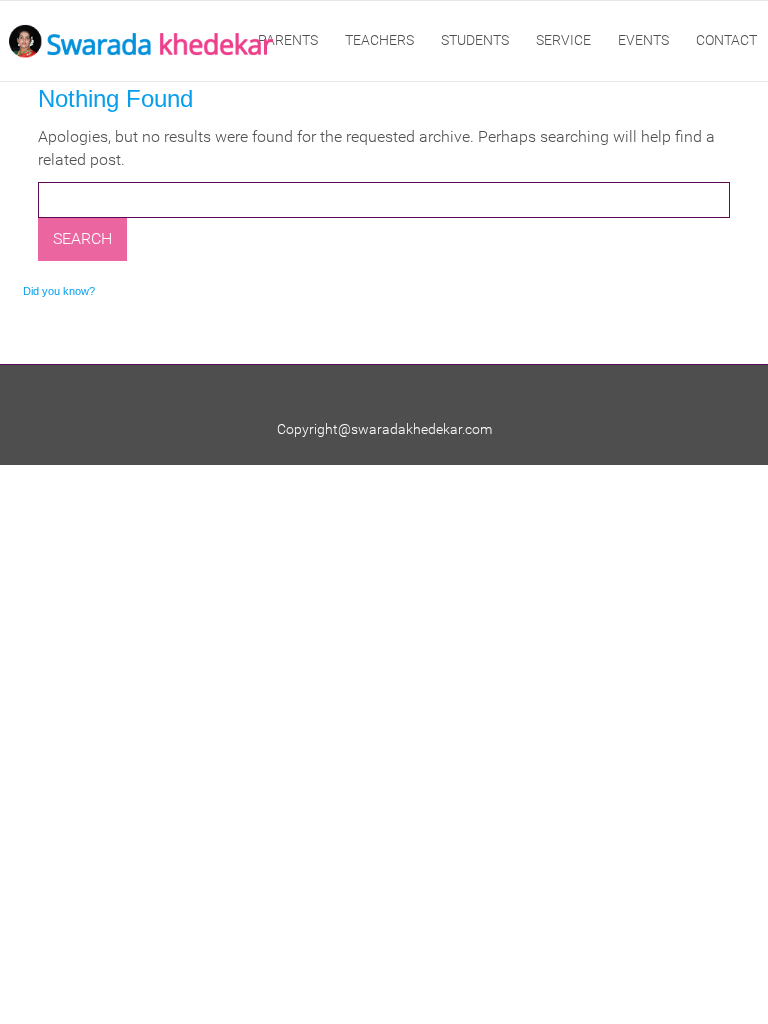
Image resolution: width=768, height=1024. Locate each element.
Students (475, 40)
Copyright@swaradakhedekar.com (384, 429)
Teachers (379, 40)
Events (643, 40)
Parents (288, 40)
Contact (726, 40)
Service (563, 40)
